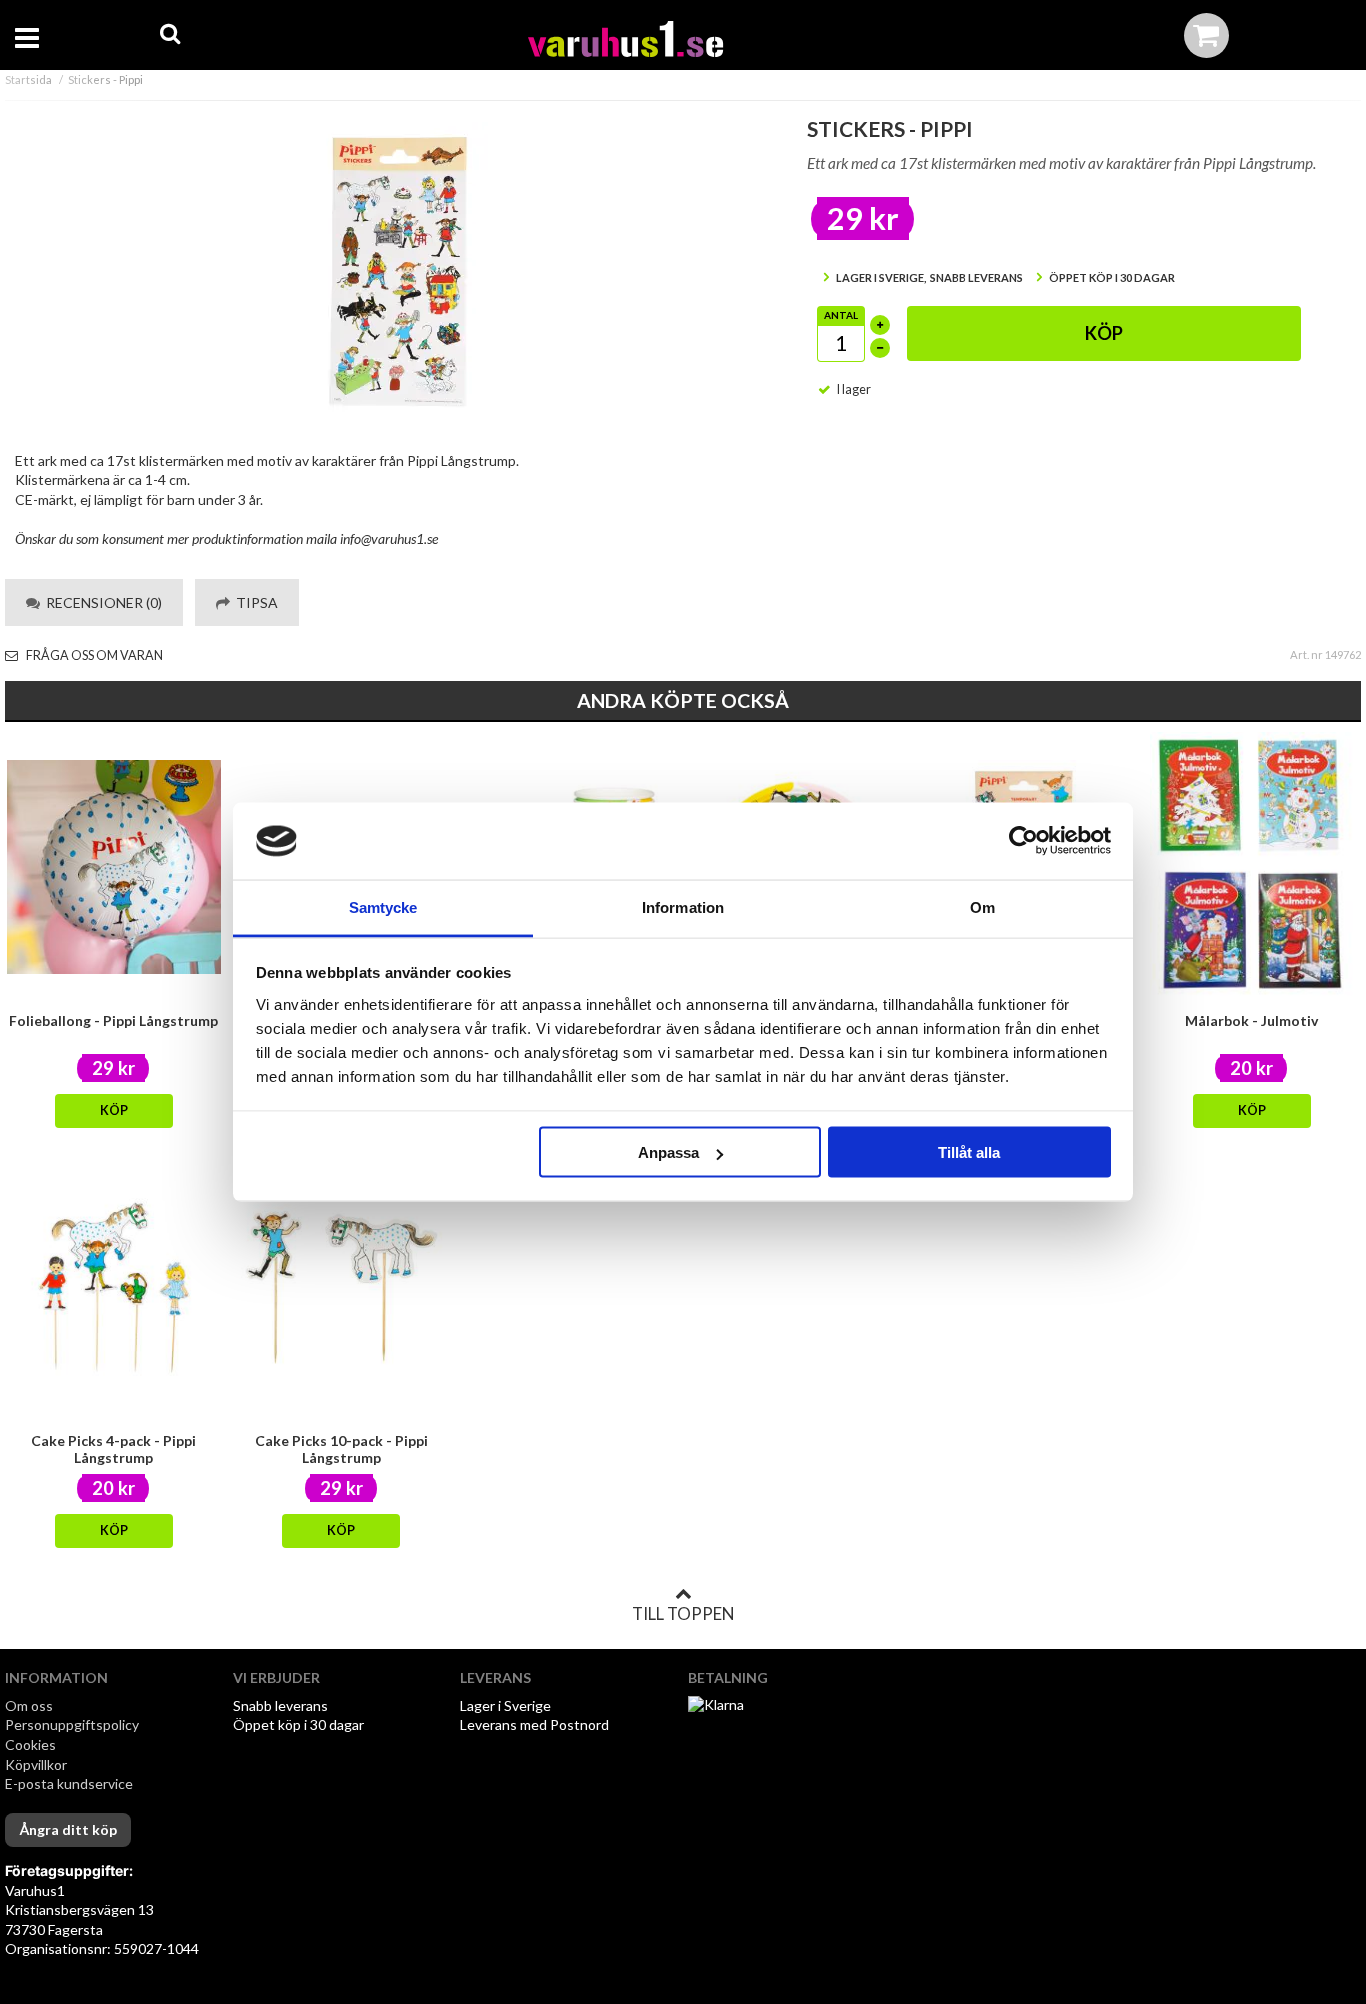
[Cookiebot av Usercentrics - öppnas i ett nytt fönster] (1023, 841)
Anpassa (668, 1152)
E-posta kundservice (70, 1783)
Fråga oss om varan (93, 655)
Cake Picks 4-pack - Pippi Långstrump (113, 1449)
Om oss (29, 1705)
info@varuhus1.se (389, 538)
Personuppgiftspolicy (72, 1724)
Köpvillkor (36, 1764)
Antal (841, 315)
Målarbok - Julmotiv (1251, 1020)
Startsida (28, 79)
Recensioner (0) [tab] (101, 602)
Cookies (30, 1744)
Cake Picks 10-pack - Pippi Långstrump (341, 1449)
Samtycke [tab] (383, 906)
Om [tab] (982, 906)
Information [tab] (683, 906)
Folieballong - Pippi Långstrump (113, 1020)
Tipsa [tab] (254, 602)
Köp (1104, 333)
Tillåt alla (969, 1152)
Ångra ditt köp (68, 1829)
